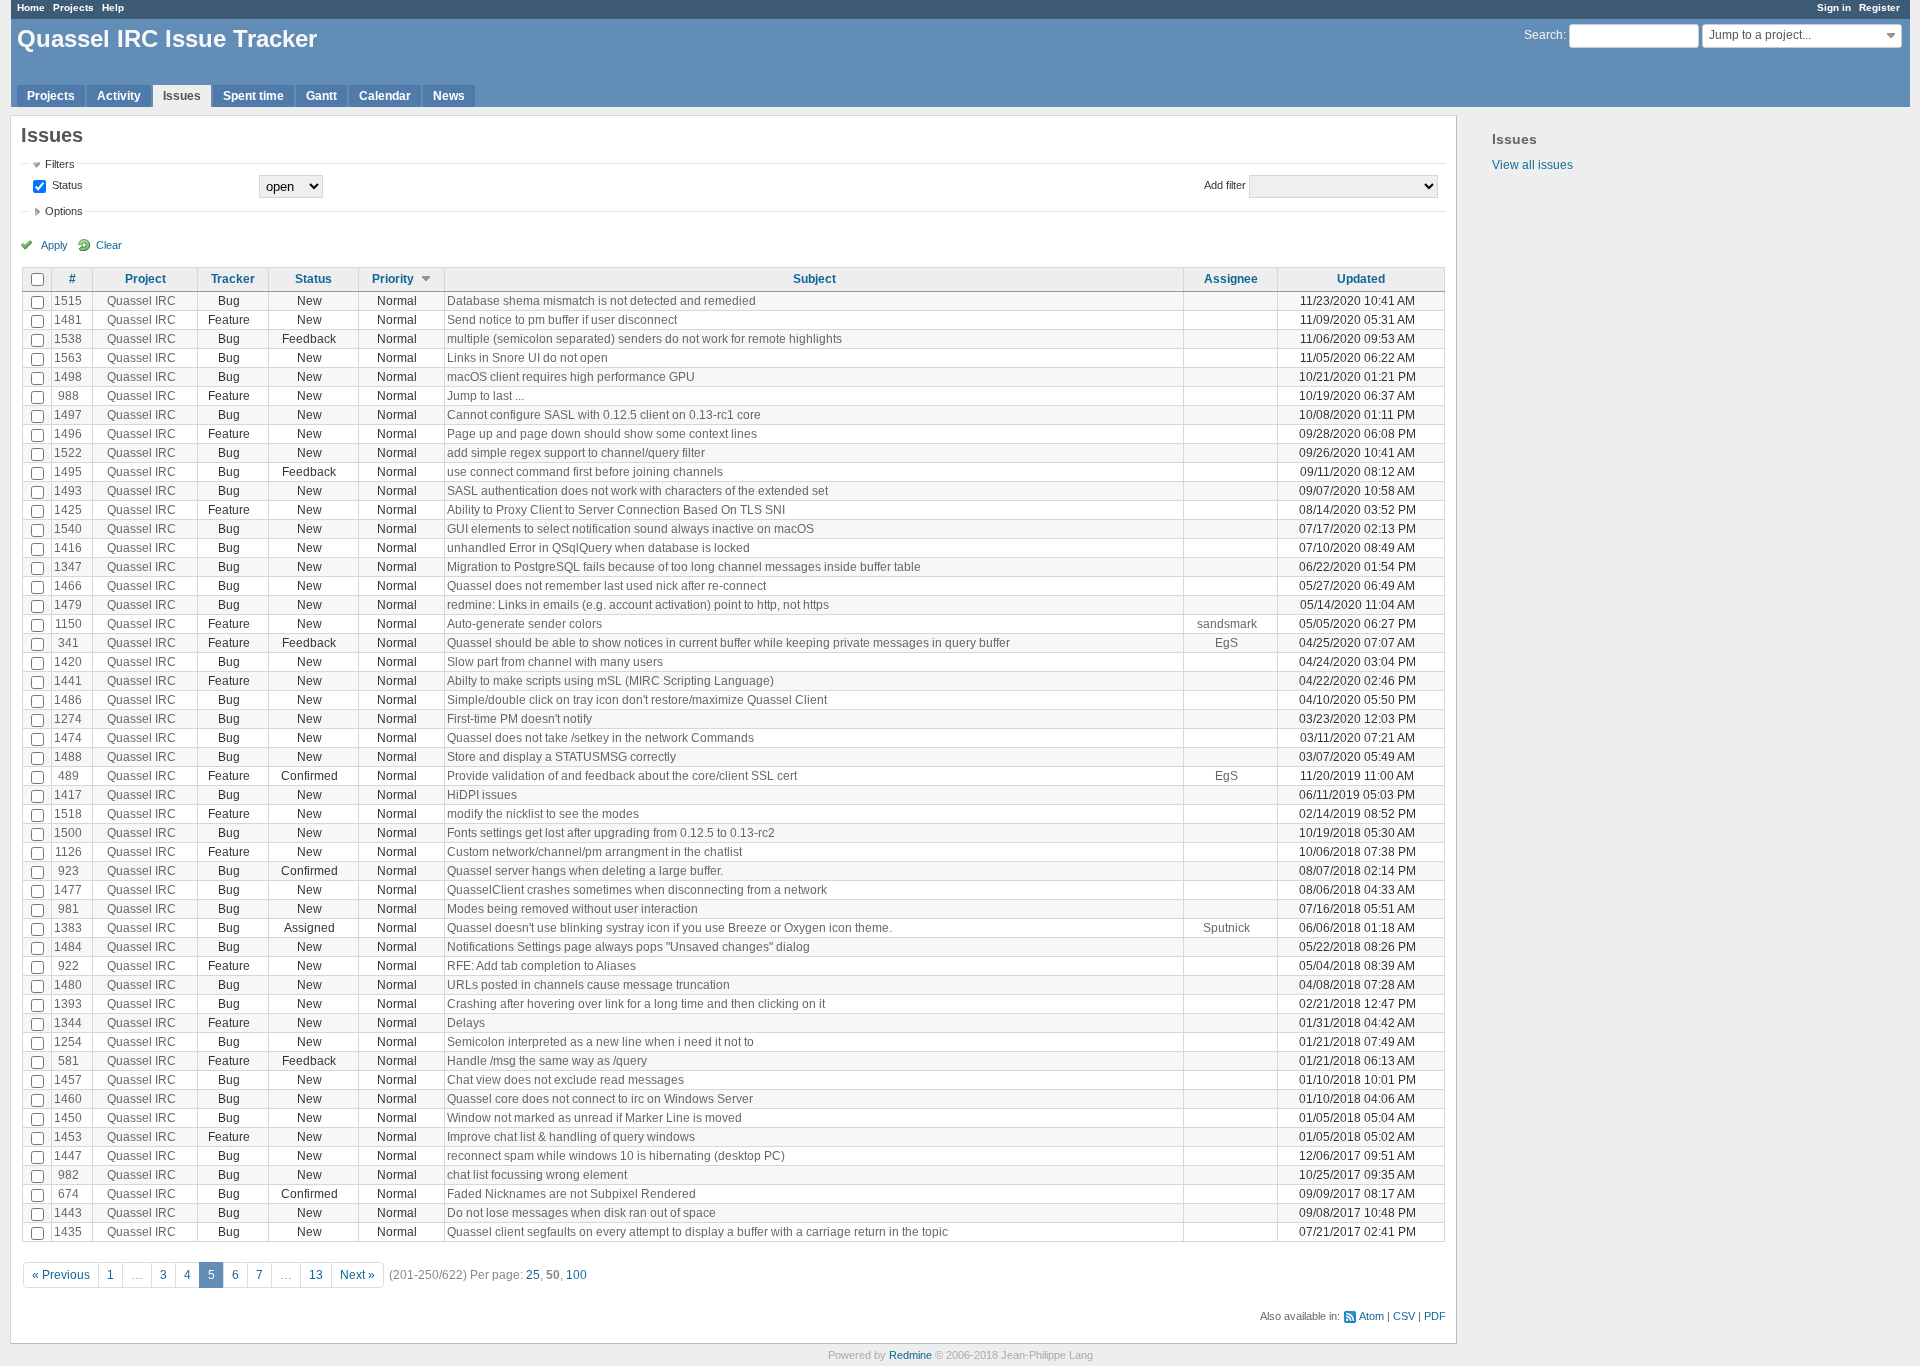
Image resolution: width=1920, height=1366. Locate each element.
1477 (68, 890)
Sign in (1834, 7)
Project (145, 279)
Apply (54, 245)
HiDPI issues (482, 795)
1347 (68, 567)
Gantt (321, 96)
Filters (60, 164)
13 (316, 1275)
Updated (1361, 279)
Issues (182, 96)
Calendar (385, 96)
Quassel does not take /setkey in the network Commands (600, 738)
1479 (68, 605)
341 (68, 643)
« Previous (61, 1275)
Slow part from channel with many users (555, 662)
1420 (68, 662)
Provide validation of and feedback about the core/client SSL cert (622, 776)
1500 (68, 833)
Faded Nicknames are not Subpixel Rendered (571, 1194)
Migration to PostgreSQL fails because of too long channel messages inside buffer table (684, 567)
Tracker (233, 279)
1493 (68, 491)
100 (576, 1275)
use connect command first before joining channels (585, 472)
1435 (68, 1232)
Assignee (1231, 279)
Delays (466, 1023)
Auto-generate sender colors (524, 624)
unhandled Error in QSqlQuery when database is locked (598, 548)
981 (68, 909)
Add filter (1225, 185)
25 (533, 1275)
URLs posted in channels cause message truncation (588, 985)
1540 (68, 529)
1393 (68, 1004)
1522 (68, 453)
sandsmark (1227, 624)
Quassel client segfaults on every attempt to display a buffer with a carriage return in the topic (697, 1232)
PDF (1435, 1316)
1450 (68, 1118)
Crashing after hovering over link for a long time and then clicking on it (636, 1004)
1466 (68, 586)
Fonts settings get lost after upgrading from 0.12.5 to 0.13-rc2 (611, 833)
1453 (68, 1137)
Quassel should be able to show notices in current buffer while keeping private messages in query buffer (728, 643)
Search (1543, 35)
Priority (393, 279)
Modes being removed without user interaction (572, 909)
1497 (68, 415)
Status (66, 185)
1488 (68, 757)
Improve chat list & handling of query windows (571, 1137)
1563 (68, 358)
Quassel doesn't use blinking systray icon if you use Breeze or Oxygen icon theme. (669, 928)
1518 (68, 814)
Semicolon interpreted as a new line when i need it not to (600, 1042)
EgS (1226, 643)
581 (68, 1061)
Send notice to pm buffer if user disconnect (562, 320)
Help (113, 7)
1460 (68, 1099)
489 (68, 776)
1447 (68, 1156)
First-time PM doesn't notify (519, 719)
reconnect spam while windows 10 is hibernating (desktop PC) (616, 1156)
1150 (68, 624)
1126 (68, 852)
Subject (814, 279)
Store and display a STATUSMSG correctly (561, 757)
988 (68, 396)
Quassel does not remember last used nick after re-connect (606, 586)
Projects (73, 7)
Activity (119, 96)
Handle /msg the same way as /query (547, 1061)
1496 (68, 434)
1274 (68, 719)
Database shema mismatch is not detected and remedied (601, 301)
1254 (68, 1042)
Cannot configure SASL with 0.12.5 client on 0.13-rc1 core (604, 415)
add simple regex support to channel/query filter (576, 453)
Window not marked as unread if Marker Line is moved (594, 1118)
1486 (68, 700)
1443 (68, 1213)
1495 (68, 472)
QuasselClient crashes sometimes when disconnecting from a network (637, 890)
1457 (68, 1080)
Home (31, 7)
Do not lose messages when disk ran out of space (581, 1213)
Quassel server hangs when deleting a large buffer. (585, 871)
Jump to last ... (485, 396)
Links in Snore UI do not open (527, 358)
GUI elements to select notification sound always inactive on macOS (630, 529)
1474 (68, 738)
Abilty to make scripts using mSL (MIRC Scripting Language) (610, 681)
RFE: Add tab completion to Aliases (541, 966)
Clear (109, 245)
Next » (357, 1275)
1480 (68, 985)
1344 (68, 1023)
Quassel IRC (141, 301)
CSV (1404, 1316)
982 (68, 1175)
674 (68, 1194)
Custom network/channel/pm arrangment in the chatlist (594, 852)
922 (68, 966)
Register (1879, 7)
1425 (68, 510)
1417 (68, 795)
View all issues (1532, 165)
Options (64, 211)
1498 (68, 377)
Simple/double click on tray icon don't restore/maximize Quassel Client (637, 700)
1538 (68, 339)
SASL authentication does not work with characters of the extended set (637, 491)
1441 (68, 681)
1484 (68, 947)
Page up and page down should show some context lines (602, 434)
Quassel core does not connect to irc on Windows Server (600, 1099)
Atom (1371, 1316)
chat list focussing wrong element (537, 1175)
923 (68, 871)
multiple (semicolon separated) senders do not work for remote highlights (644, 339)
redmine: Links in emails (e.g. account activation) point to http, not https (638, 605)
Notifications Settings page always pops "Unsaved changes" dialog (628, 947)
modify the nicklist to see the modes (543, 814)
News (449, 96)
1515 (68, 301)
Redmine (910, 1355)
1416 (68, 548)
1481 (68, 320)
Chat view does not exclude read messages (565, 1080)
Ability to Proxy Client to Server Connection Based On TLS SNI (616, 510)
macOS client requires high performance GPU (571, 377)
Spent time (253, 96)
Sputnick (1226, 928)
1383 (68, 928)
